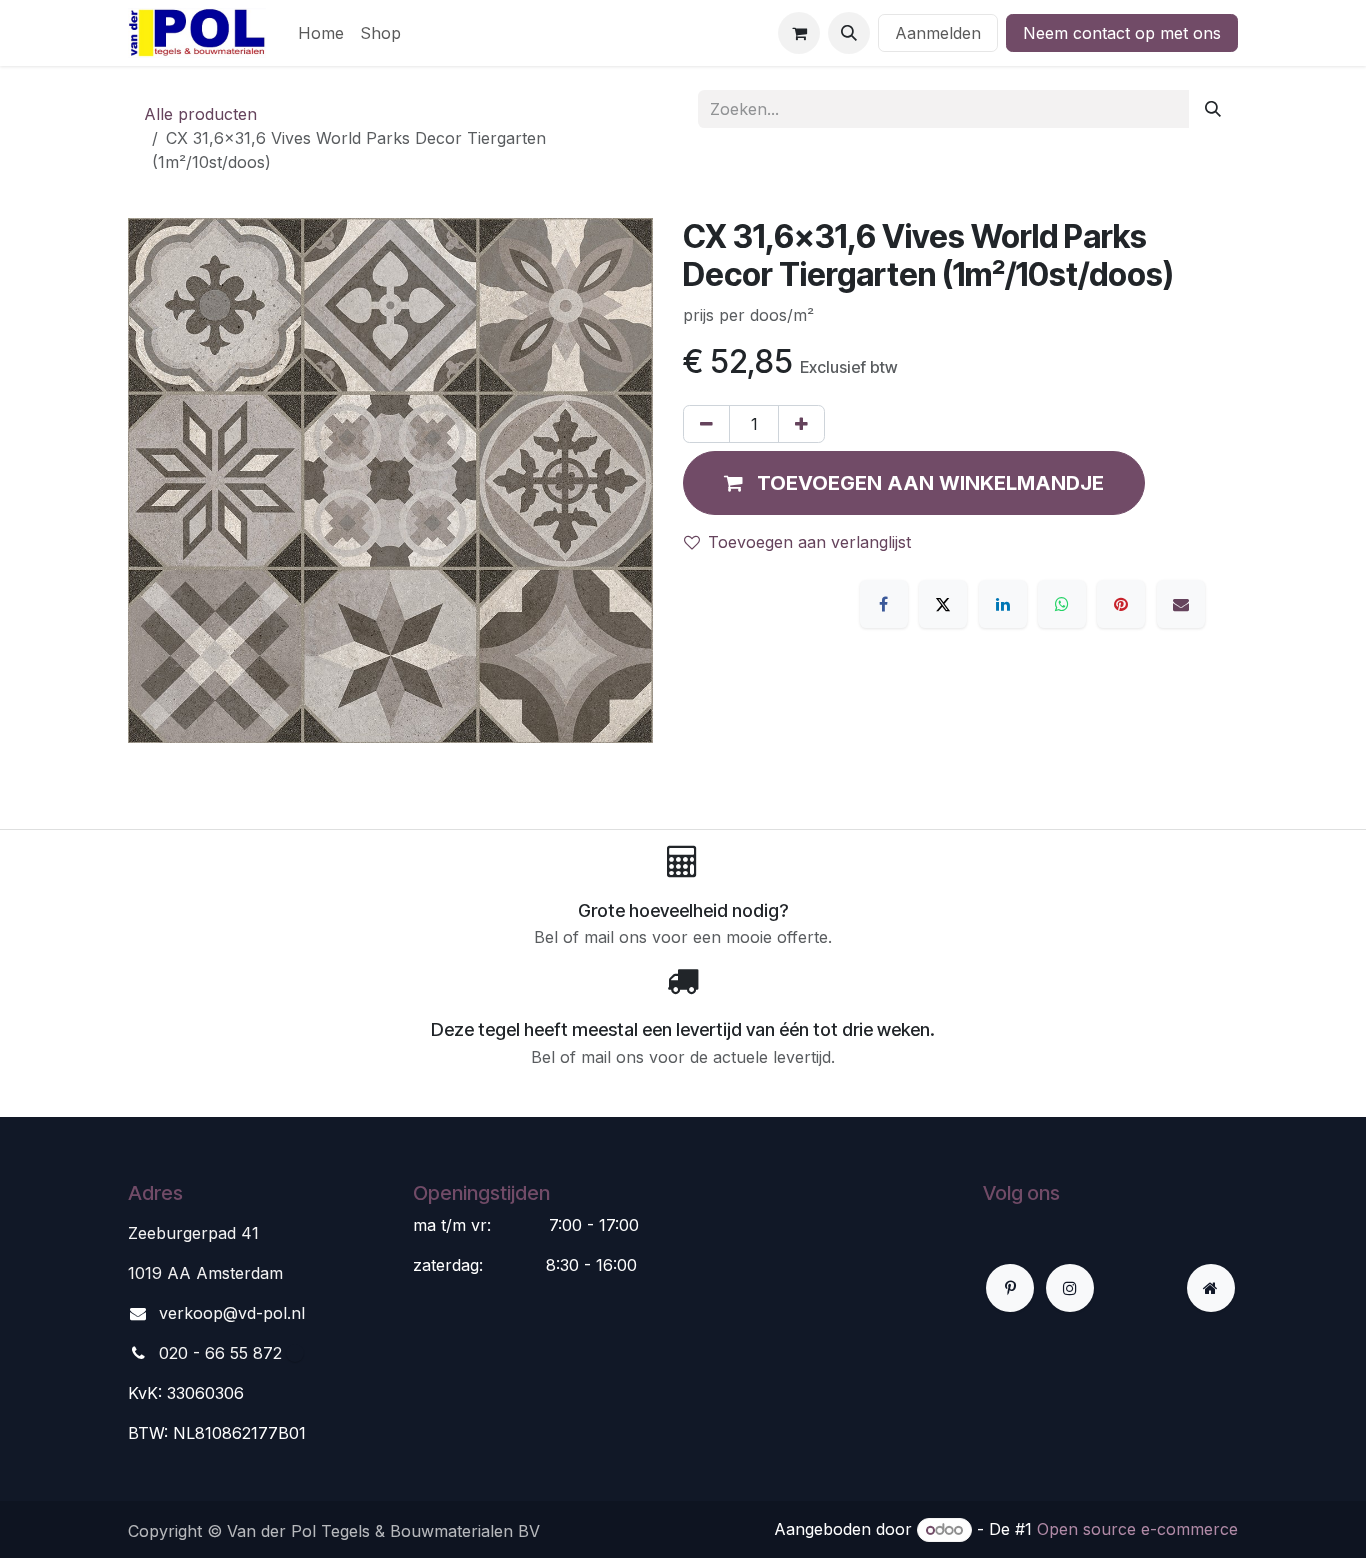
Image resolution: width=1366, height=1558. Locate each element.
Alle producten (200, 114)
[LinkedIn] (1003, 604)
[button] (849, 33)
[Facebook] (884, 604)
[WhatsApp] (1062, 604)
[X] (943, 604)
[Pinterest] (1121, 604)
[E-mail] (1181, 604)
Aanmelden (938, 33)
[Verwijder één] (706, 424)
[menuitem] (321, 33)
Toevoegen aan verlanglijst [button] (809, 542)
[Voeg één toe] (801, 424)
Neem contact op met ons (1122, 33)
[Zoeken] (1213, 109)
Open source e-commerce (1137, 1529)
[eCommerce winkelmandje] (799, 33)
